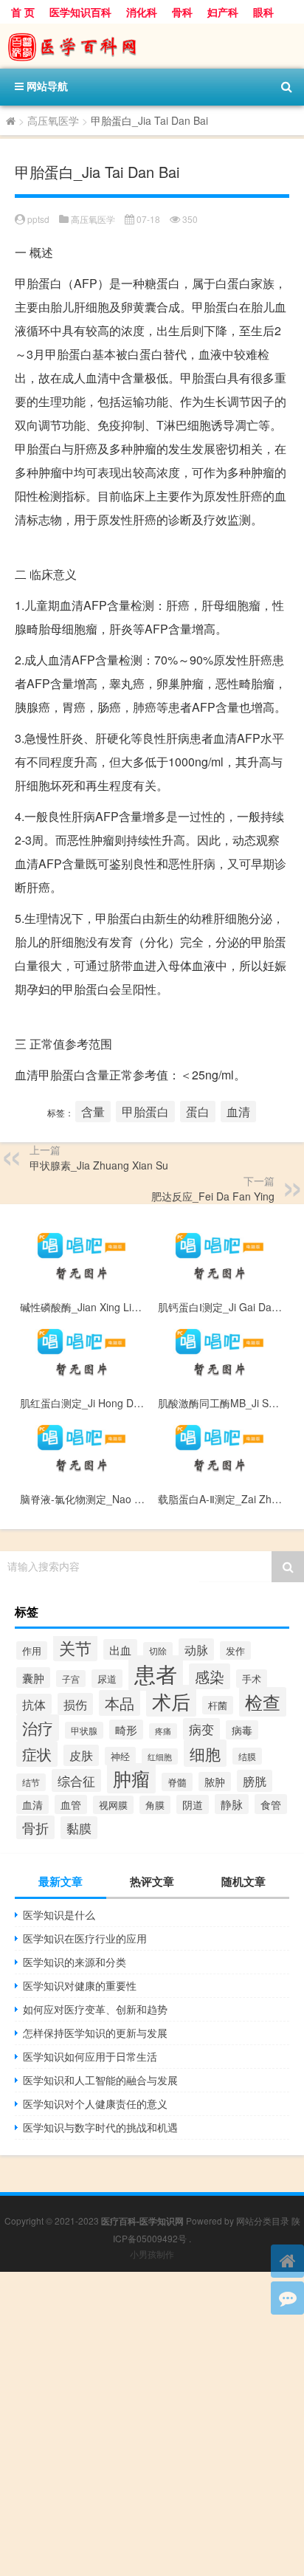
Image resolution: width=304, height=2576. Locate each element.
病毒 (242, 1730)
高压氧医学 (53, 120)
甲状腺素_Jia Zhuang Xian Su (99, 1165)
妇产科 (223, 12)
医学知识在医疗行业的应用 (85, 1938)
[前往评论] (287, 2298)
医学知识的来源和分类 (75, 1962)
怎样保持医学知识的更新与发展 (95, 2033)
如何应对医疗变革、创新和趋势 (95, 2009)
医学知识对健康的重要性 (80, 1985)
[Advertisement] (152, 2424)
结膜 (247, 1756)
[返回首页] (287, 2261)
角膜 (155, 1805)
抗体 (34, 1704)
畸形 (126, 1730)
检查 (263, 1702)
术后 (171, 1701)
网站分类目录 (263, 2220)
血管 (71, 1804)
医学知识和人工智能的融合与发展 (100, 2080)
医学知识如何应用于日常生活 (90, 2056)
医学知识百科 (80, 12)
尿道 (107, 1679)
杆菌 (218, 1705)
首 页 (23, 12)
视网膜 (113, 1805)
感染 (210, 1676)
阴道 (193, 1804)
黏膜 (79, 1828)
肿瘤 (131, 1778)
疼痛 (163, 1731)
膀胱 (255, 1781)
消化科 (142, 12)
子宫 (71, 1679)
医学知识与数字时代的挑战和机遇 (100, 2127)
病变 (201, 1729)
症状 (37, 1754)
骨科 (182, 12)
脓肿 (215, 1782)
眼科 (263, 12)
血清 (238, 1112)
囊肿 (33, 1677)
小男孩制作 (152, 2254)
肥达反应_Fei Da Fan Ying (213, 1196)
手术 (252, 1679)
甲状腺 (84, 1730)
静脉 (232, 1804)
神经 (120, 1756)
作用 (32, 1651)
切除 (158, 1651)
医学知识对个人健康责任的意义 (95, 2103)
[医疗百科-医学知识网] (152, 46)
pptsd (38, 219)
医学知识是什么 (59, 1914)
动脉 (196, 1649)
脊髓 (177, 1782)
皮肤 (81, 1755)
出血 (120, 1649)
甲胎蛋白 (145, 1112)
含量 (93, 1112)
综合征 (76, 1780)
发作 (235, 1651)
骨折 (35, 1827)
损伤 (75, 1704)
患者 (156, 1673)
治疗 (38, 1728)
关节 (75, 1647)
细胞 (205, 1753)
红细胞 (160, 1756)
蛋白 (198, 1112)
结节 (31, 1782)
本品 (120, 1703)
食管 (271, 1804)
